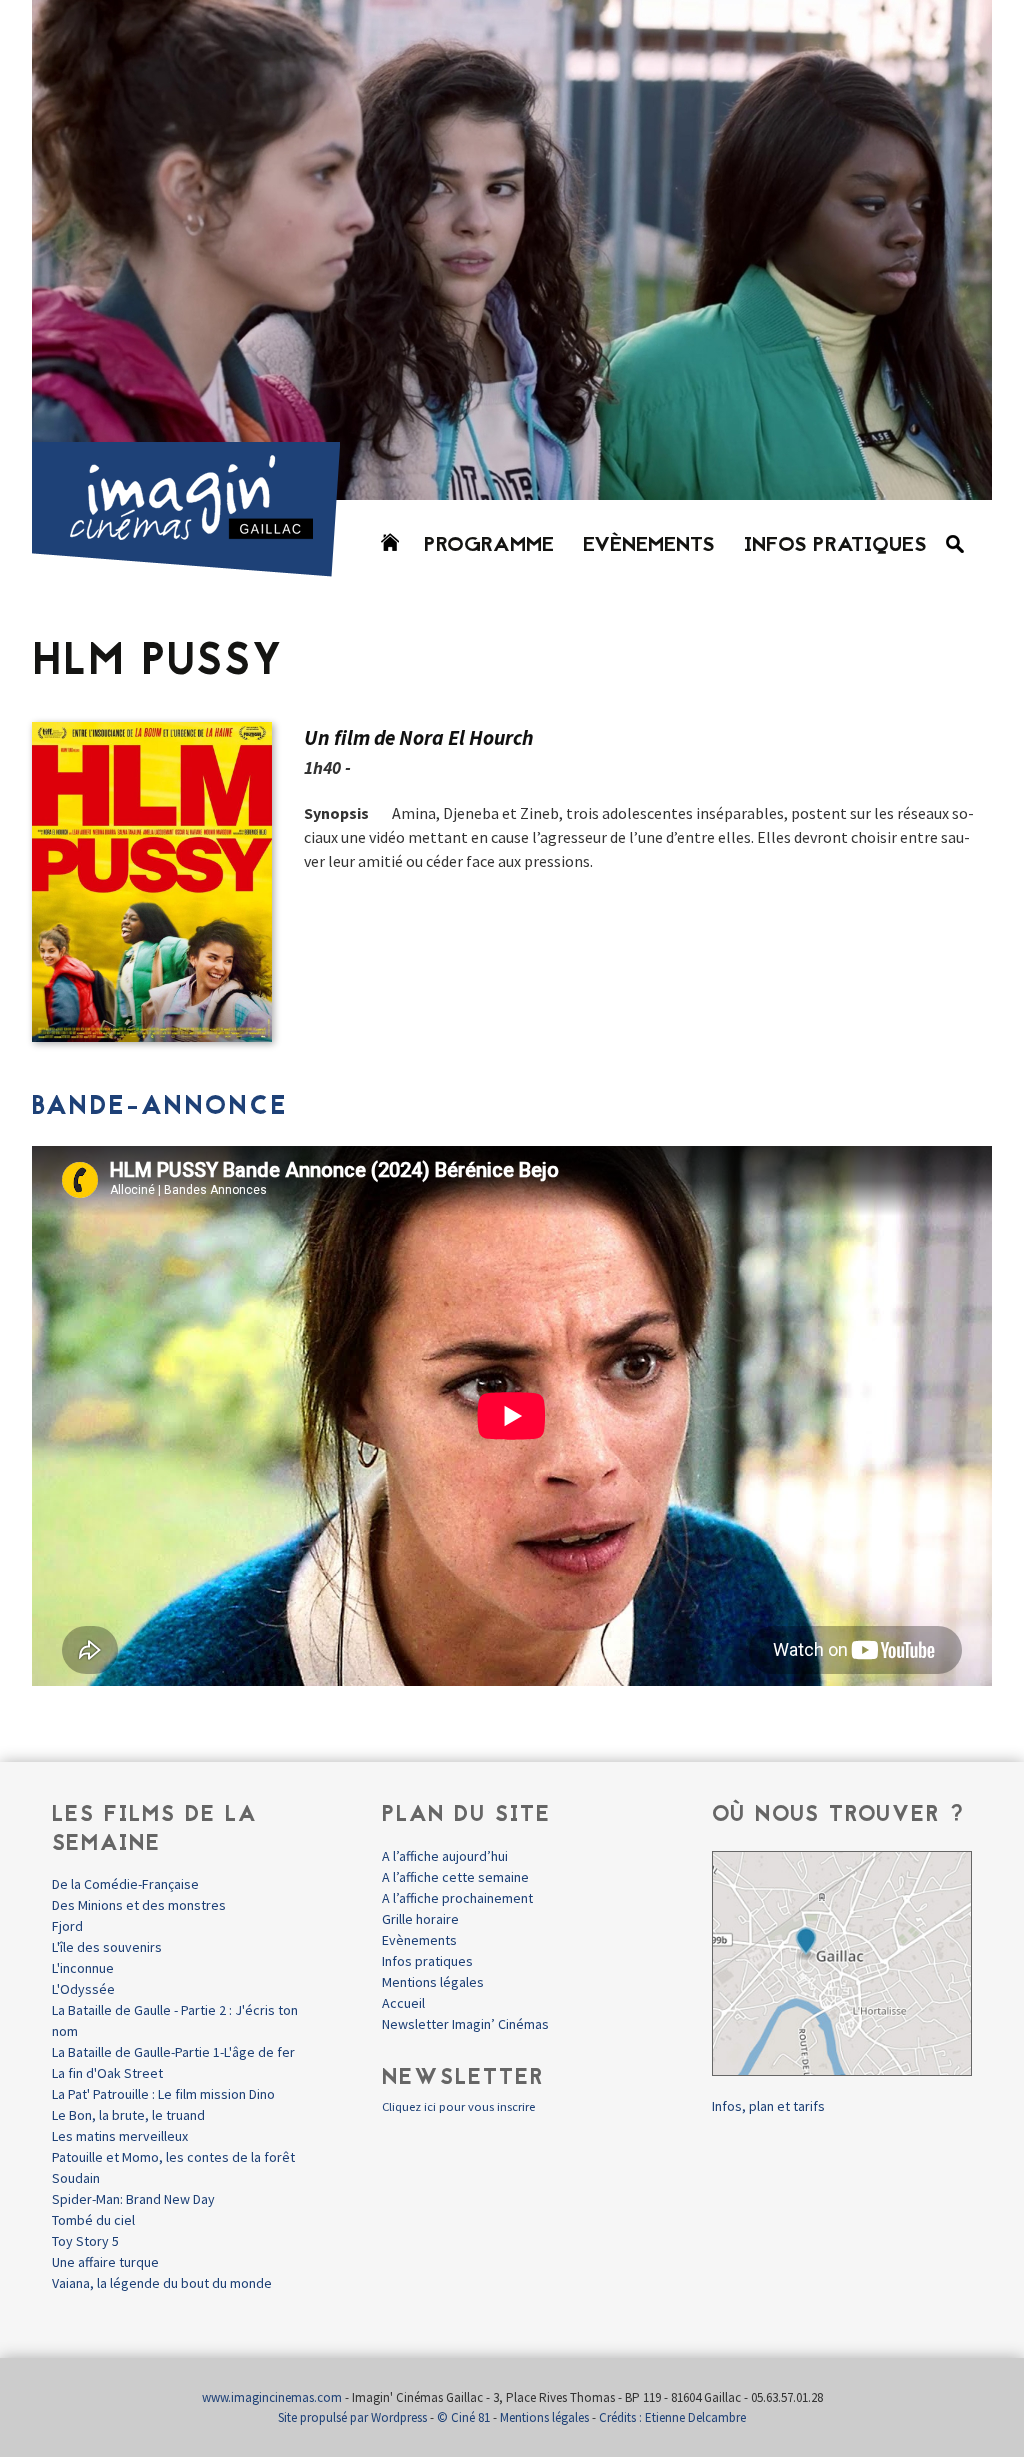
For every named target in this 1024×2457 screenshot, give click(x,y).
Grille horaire (420, 1919)
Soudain (76, 2178)
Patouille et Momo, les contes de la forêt (173, 2157)
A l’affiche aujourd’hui (445, 1856)
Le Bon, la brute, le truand (128, 2115)
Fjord (67, 1926)
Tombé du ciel (93, 2220)
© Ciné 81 (463, 2417)
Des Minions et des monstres (139, 1905)
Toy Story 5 (85, 2241)
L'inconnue (83, 1968)
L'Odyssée (83, 1989)
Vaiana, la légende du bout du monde (162, 2283)
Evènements (649, 546)
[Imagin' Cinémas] (195, 567)
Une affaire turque (105, 2262)
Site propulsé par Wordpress (352, 2417)
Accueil (403, 2003)
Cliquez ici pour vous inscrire (458, 2106)
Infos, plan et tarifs (768, 2106)
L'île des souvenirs (107, 1947)
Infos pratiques (835, 546)
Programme (489, 546)
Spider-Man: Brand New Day (133, 2199)
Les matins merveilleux (120, 2136)
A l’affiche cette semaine (455, 1877)
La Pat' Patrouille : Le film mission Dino (163, 2094)
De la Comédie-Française (125, 1884)
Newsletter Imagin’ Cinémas (465, 2024)
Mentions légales (433, 1982)
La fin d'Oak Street (107, 2073)
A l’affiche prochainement (457, 1898)
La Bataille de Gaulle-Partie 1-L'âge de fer (173, 2052)
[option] (512, 250)
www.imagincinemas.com (272, 2397)
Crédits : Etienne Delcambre (672, 2417)
